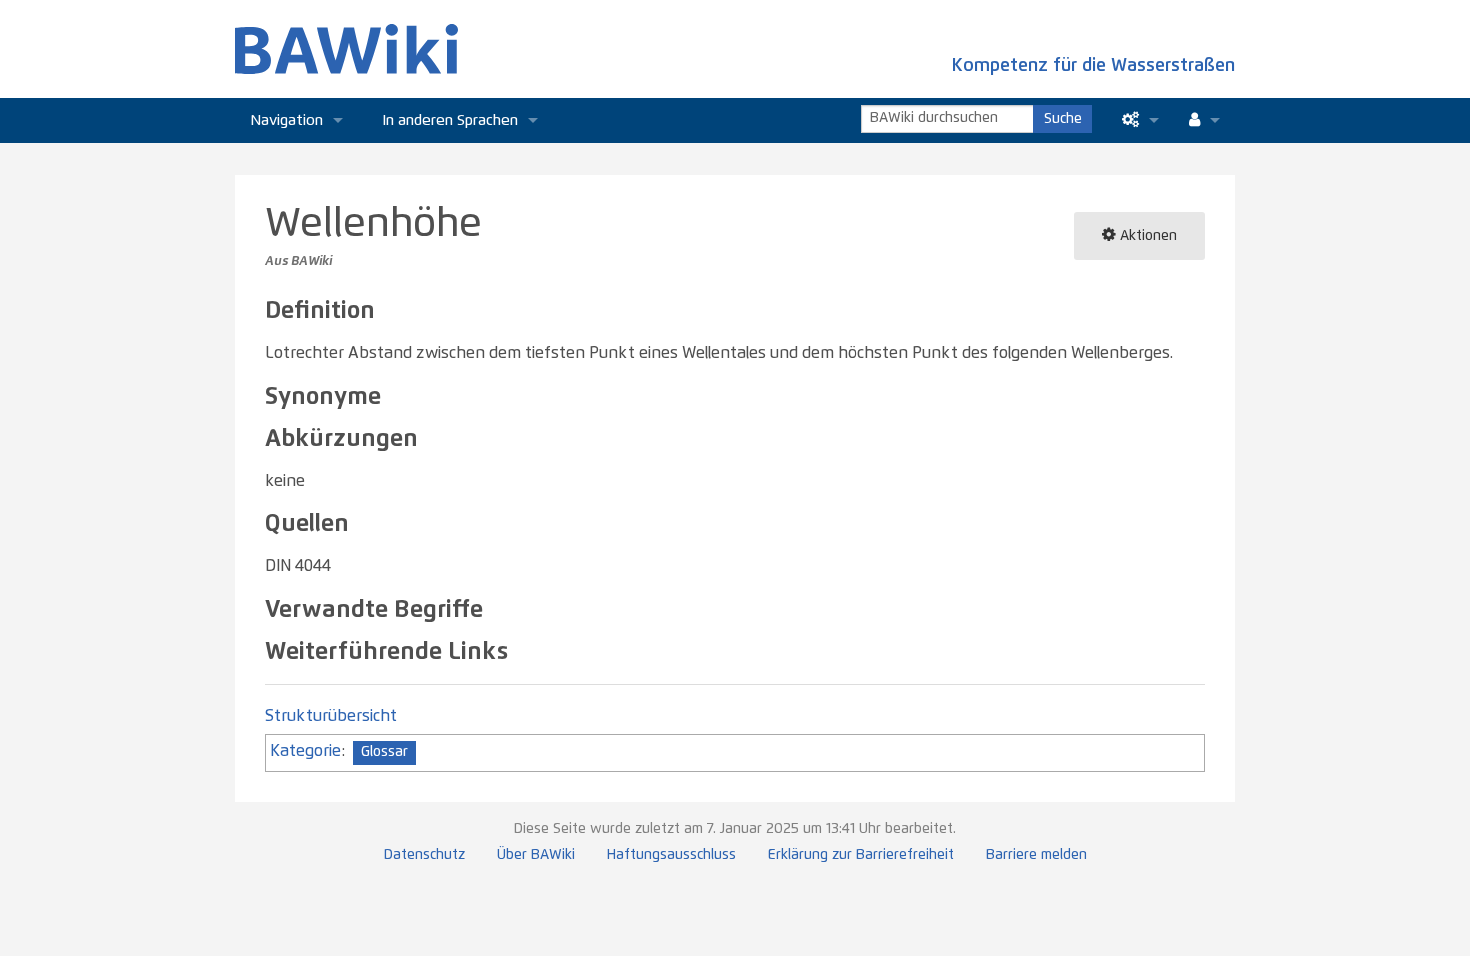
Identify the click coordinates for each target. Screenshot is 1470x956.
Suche (1063, 119)
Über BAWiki (536, 855)
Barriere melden (1036, 855)
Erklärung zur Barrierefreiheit (861, 855)
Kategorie (305, 751)
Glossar (384, 752)
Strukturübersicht (331, 716)
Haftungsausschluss (671, 855)
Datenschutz (424, 855)
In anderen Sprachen (450, 120)
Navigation (286, 120)
